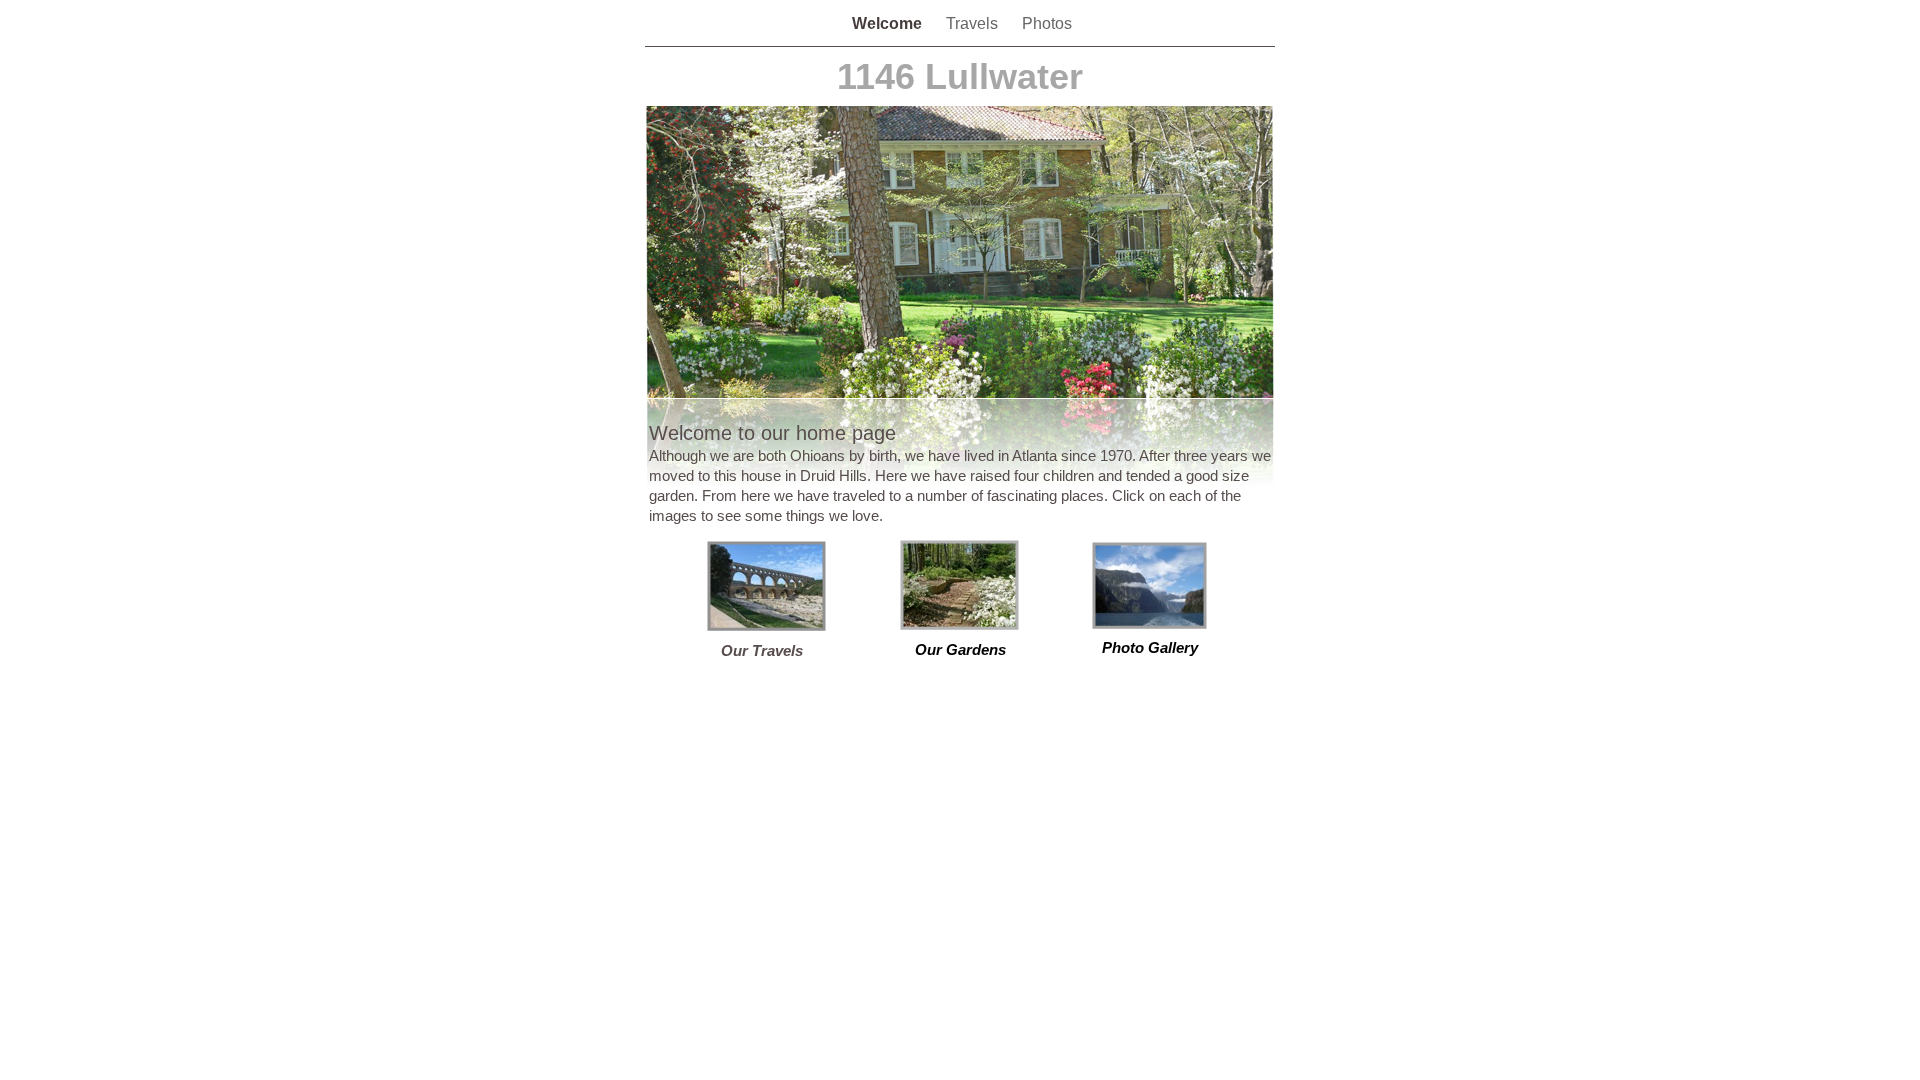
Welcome (889, 23)
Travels (974, 23)
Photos (1047, 23)
